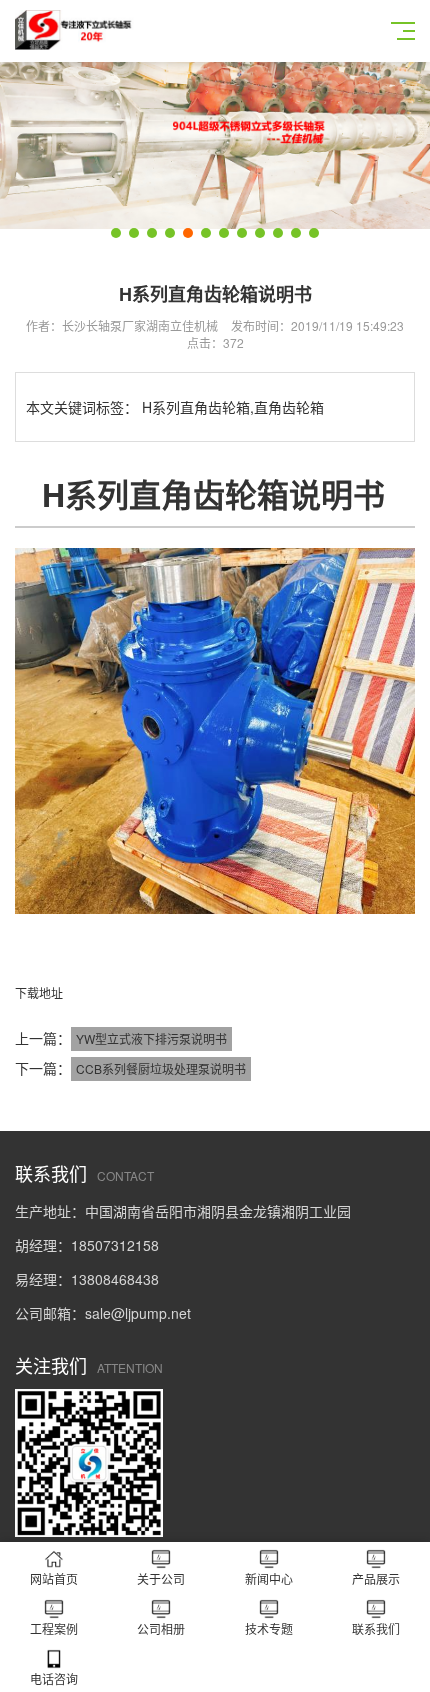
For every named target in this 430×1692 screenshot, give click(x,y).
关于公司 (161, 1578)
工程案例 (54, 1628)
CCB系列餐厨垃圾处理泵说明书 (161, 1068)
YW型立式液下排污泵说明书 (151, 1038)
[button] (116, 233)
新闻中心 (269, 1578)
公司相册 (161, 1628)
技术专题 (269, 1628)
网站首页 (54, 1578)
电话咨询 (54, 1678)
